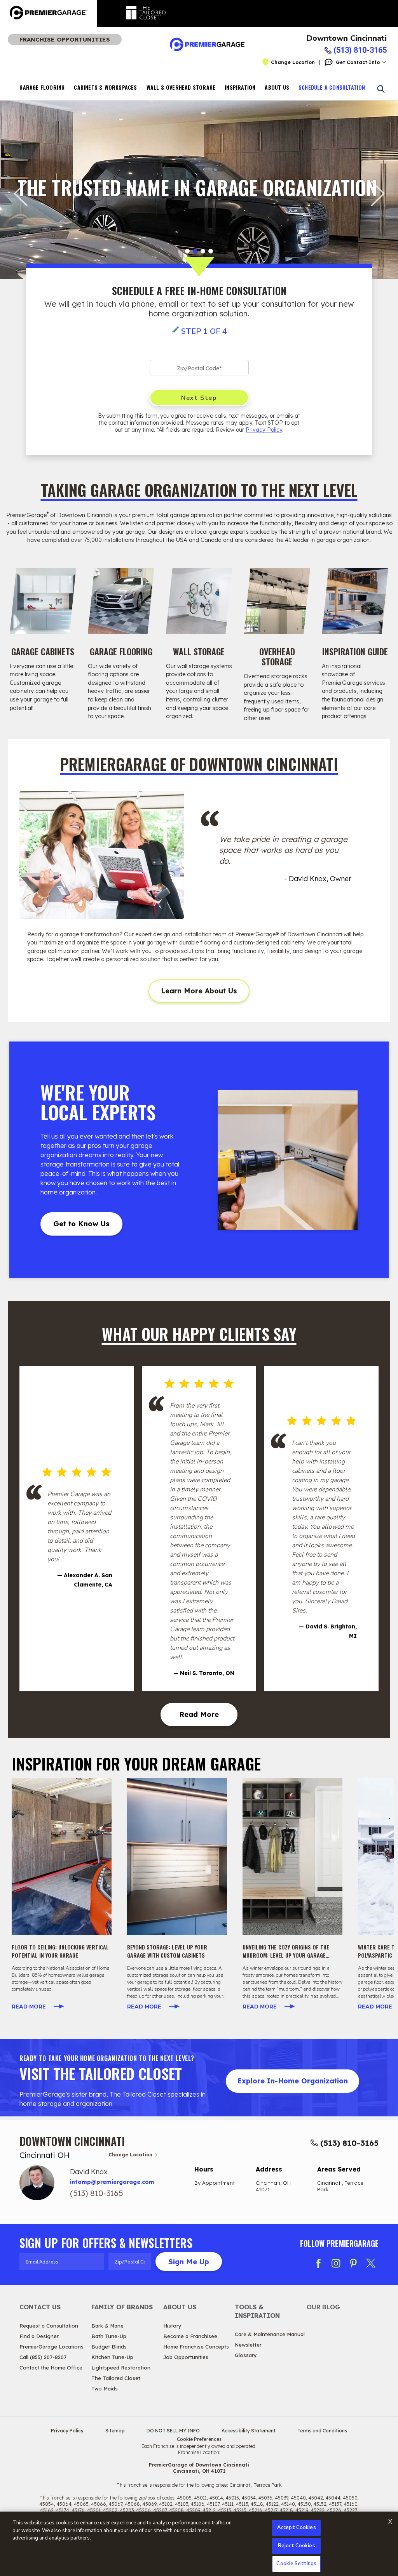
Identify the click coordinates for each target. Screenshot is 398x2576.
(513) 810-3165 (349, 2143)
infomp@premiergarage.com (112, 2182)
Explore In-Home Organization (292, 2081)
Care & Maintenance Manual (270, 2334)
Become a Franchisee (190, 2336)
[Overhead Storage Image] (277, 601)
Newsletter (248, 2345)
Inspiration (240, 87)
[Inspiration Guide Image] (355, 601)
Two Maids (105, 2389)
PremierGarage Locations (51, 2347)
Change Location (293, 62)
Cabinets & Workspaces (105, 87)
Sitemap (115, 2431)
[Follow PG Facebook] (318, 2263)
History (172, 2326)
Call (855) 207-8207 (43, 2357)
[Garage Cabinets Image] (43, 601)
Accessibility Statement (249, 2431)
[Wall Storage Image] (199, 601)
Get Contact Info (358, 62)
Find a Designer (39, 2336)
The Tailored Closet (116, 2378)
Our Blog (323, 2307)
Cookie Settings (296, 2564)
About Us (277, 87)
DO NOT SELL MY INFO (173, 2431)
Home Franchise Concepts (196, 2347)
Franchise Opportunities (65, 39)
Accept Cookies (297, 2527)
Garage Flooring (42, 87)
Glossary (246, 2355)
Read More (199, 1714)
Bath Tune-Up (109, 2336)
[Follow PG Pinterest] (353, 2263)
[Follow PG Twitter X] (371, 2263)
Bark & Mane (107, 2326)
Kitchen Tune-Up (112, 2357)
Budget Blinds (109, 2347)
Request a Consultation (49, 2326)
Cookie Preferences (199, 2439)
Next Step (199, 398)
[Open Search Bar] (381, 89)
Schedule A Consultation (332, 87)
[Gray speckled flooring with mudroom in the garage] (292, 1856)
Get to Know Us (81, 1224)
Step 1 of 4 (204, 331)
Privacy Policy (264, 430)
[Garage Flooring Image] (121, 601)
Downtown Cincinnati (347, 38)
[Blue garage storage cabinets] (177, 1856)
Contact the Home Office (51, 2368)
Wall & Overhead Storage (181, 87)
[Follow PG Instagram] (336, 2263)
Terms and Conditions (322, 2431)
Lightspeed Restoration (121, 2368)
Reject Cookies (297, 2546)
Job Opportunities (186, 2357)
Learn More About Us (199, 991)
